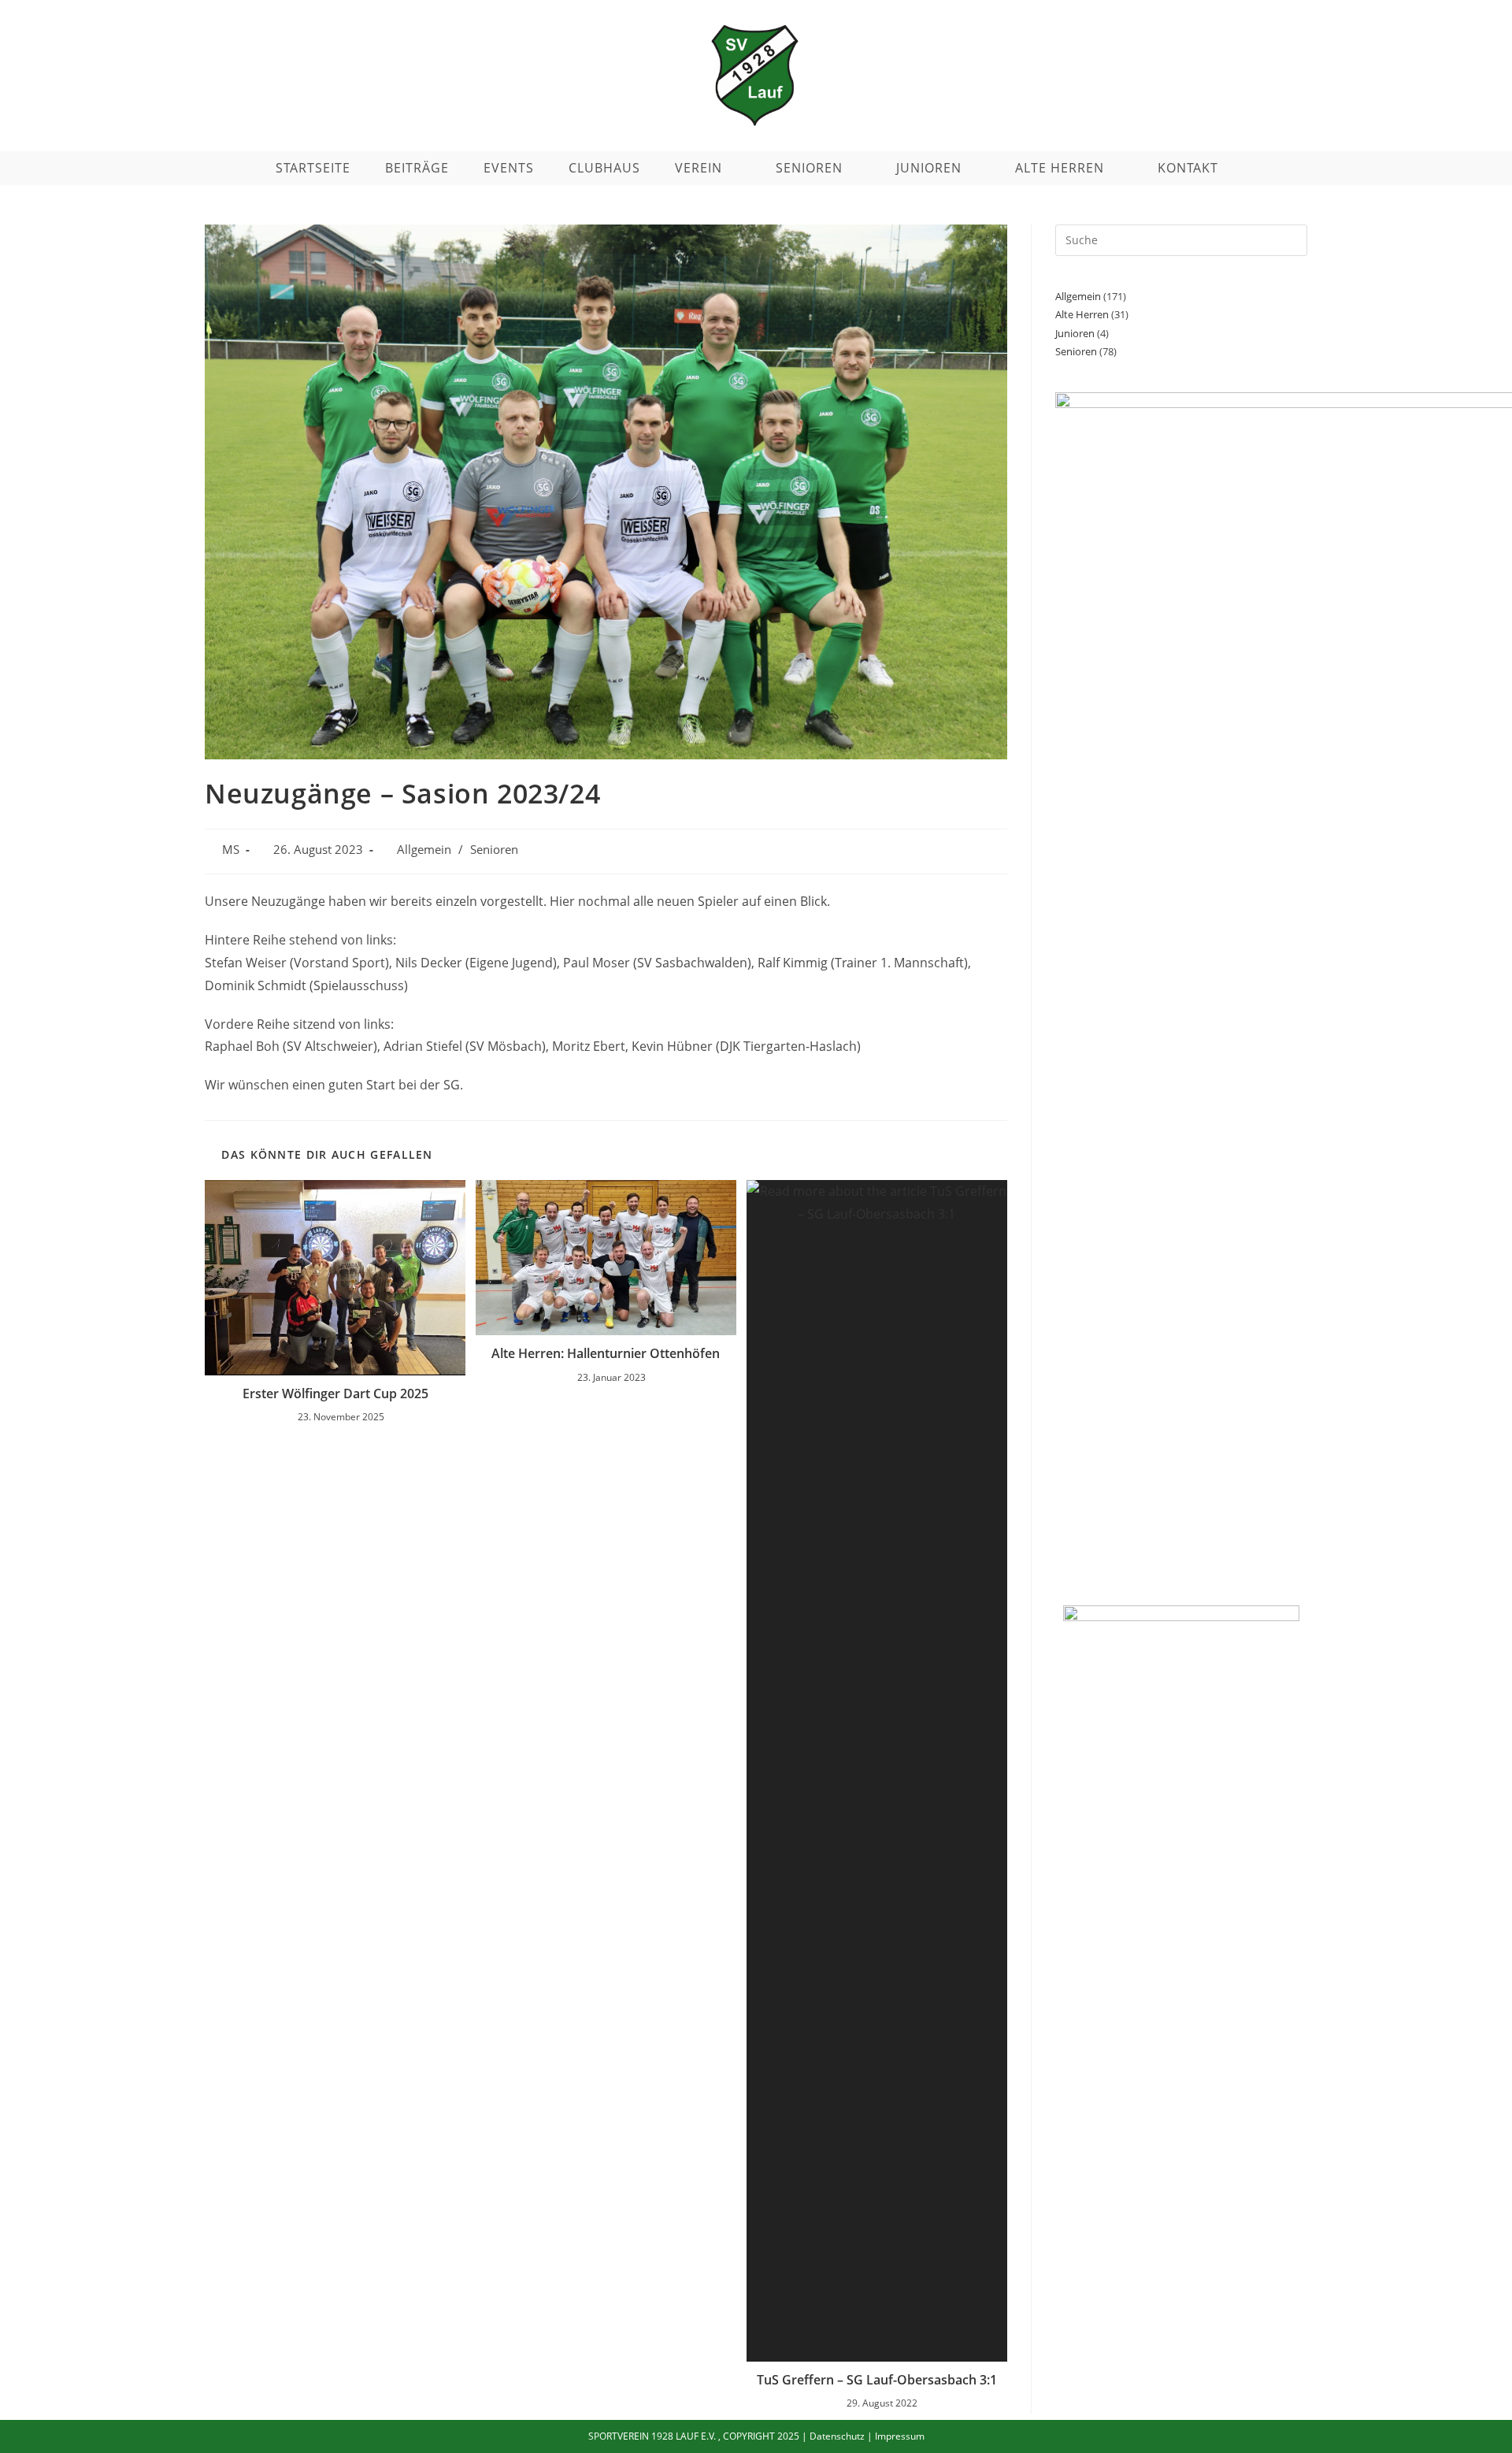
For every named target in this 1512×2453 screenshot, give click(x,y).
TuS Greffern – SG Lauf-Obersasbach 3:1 (877, 2380)
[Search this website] (1181, 239)
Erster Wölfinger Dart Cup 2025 (335, 1393)
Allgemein (424, 850)
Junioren (1075, 333)
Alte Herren (1082, 314)
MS (231, 850)
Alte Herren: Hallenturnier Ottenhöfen (606, 1353)
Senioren (494, 850)
